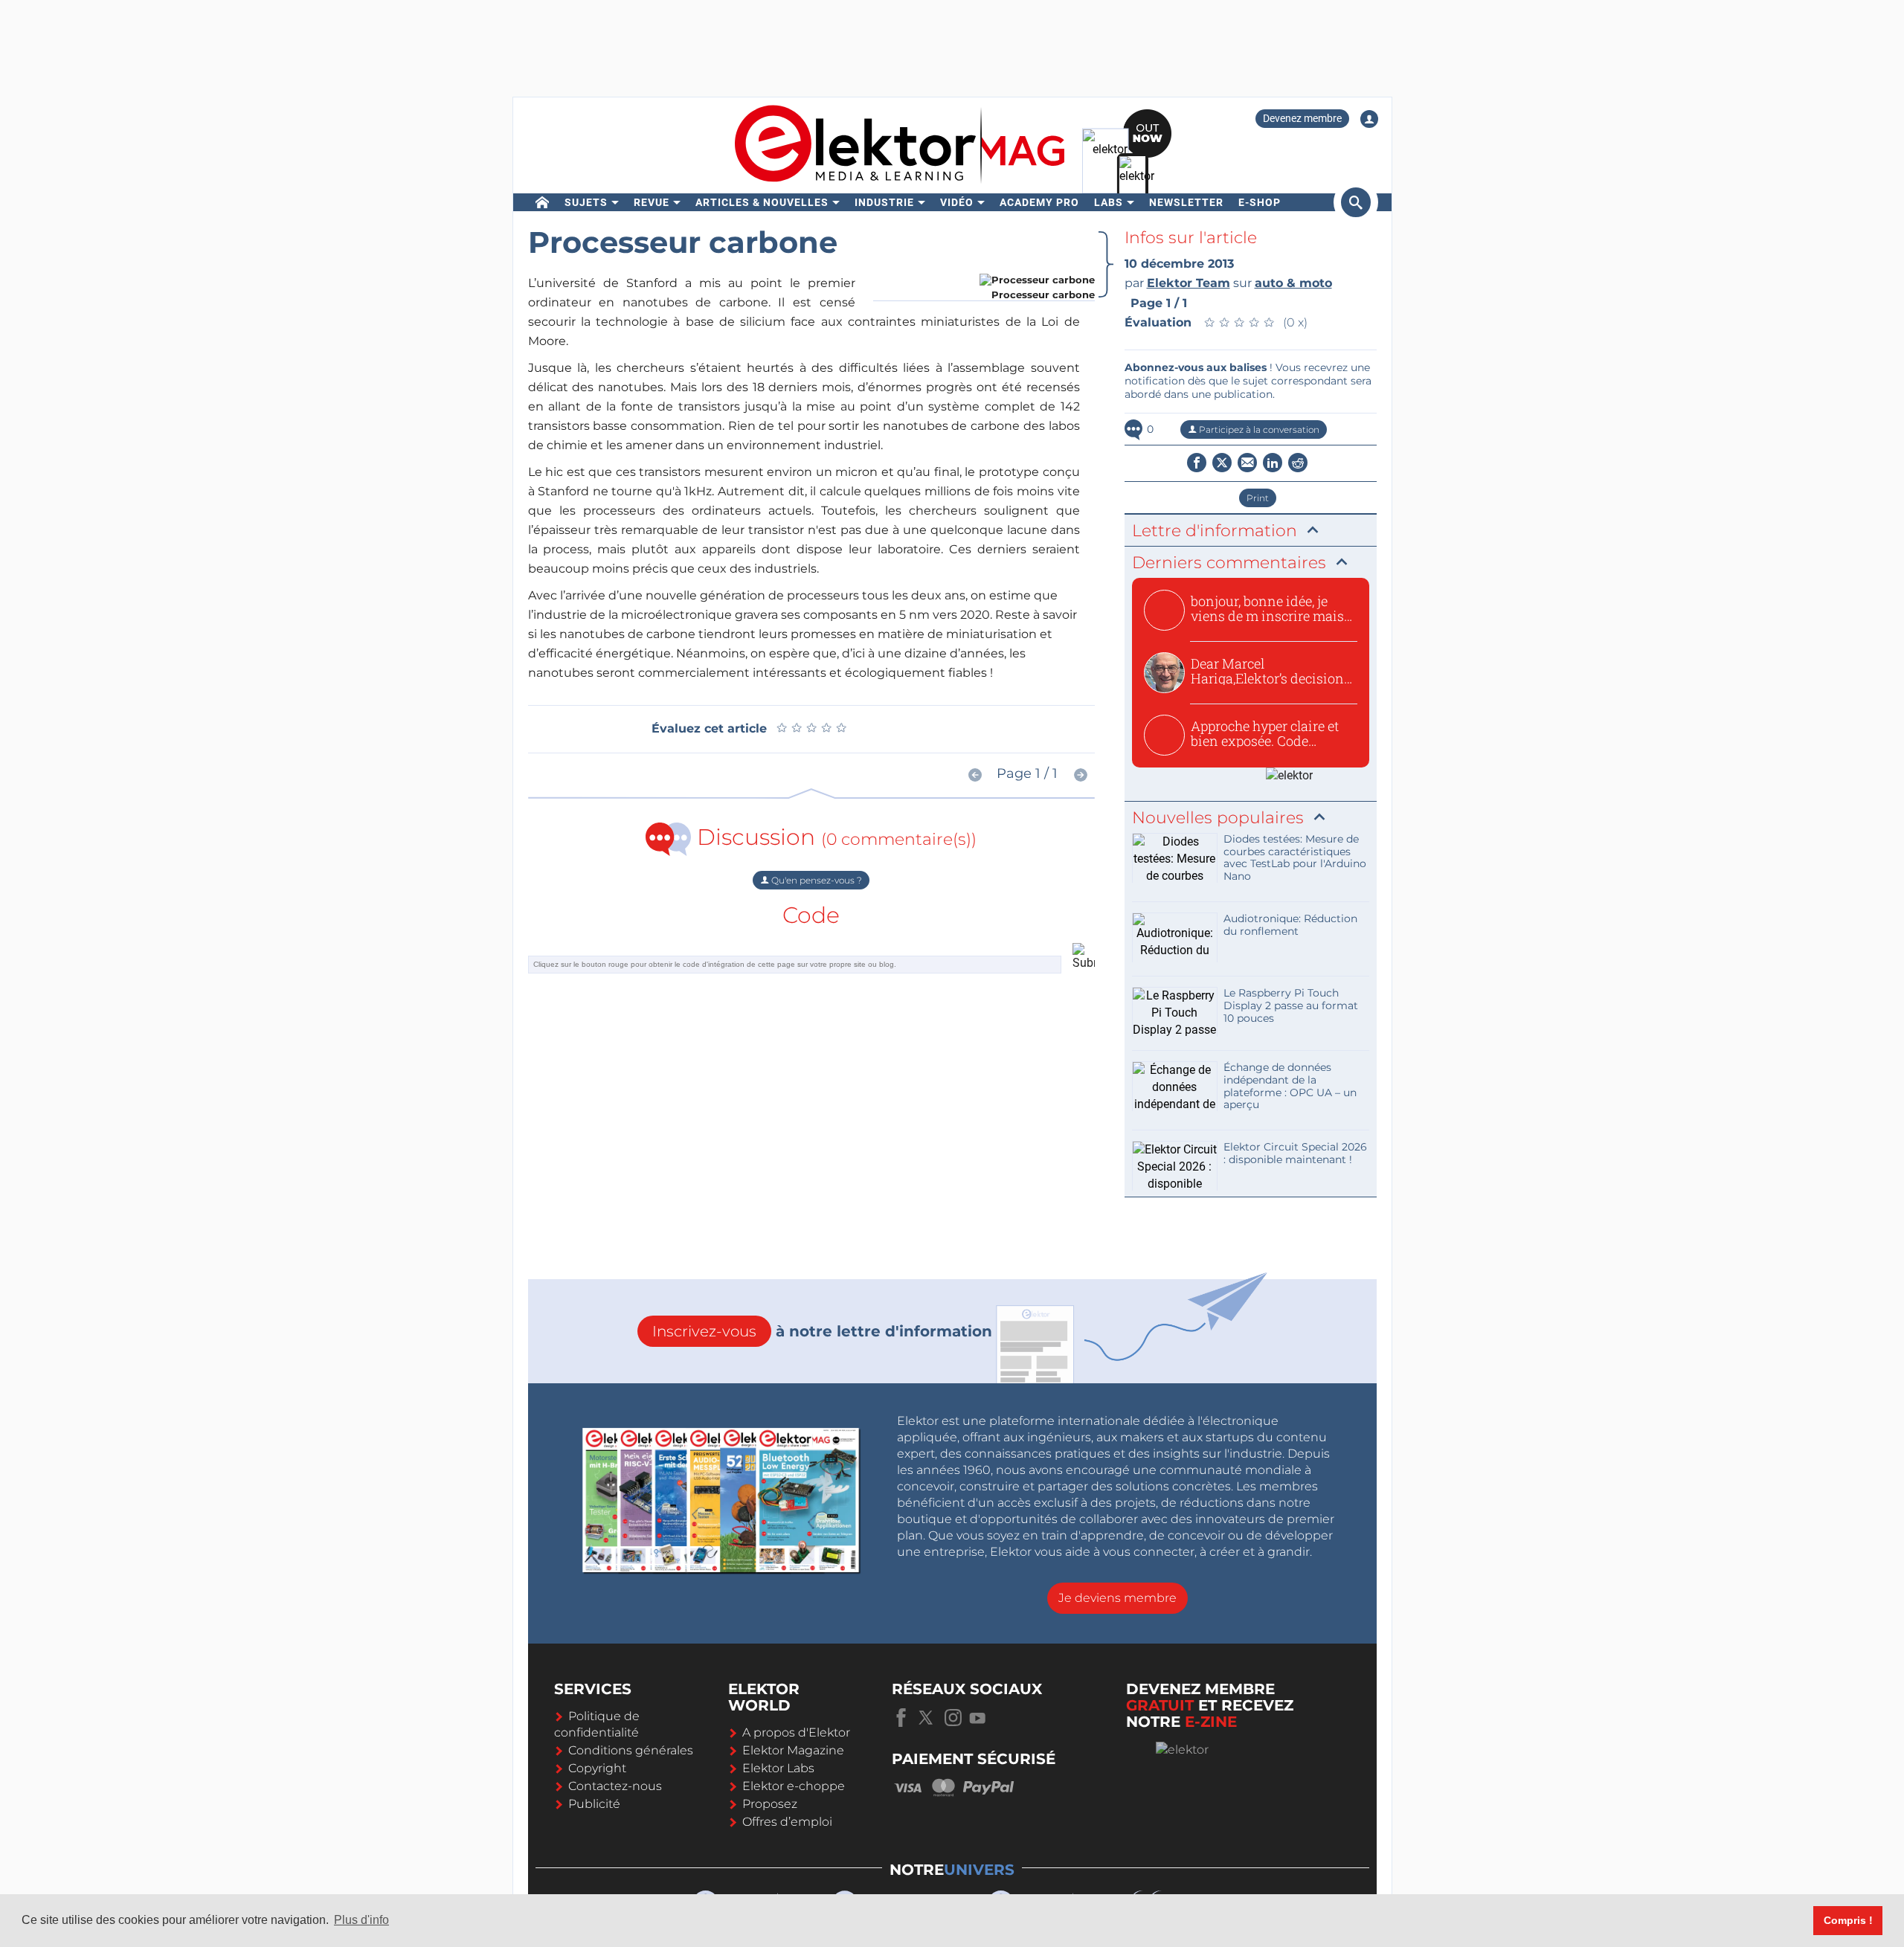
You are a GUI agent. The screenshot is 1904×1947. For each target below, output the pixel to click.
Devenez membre (1302, 118)
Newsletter (1186, 202)
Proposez (770, 1804)
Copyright (597, 1768)
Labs (1109, 202)
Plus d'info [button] (361, 1920)
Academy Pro (1039, 202)
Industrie (884, 202)
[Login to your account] (1369, 119)
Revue (652, 202)
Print (1258, 498)
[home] (543, 202)
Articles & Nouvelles (762, 202)
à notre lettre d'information (822, 1331)
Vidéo (957, 202)
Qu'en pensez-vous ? (816, 880)
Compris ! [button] (1848, 1920)
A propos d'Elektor (796, 1732)
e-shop (1260, 202)
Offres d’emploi (787, 1822)
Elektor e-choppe (794, 1786)
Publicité (594, 1804)
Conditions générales (631, 1750)
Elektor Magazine (793, 1750)
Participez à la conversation (1258, 429)
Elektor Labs (778, 1768)
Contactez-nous (615, 1786)
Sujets (586, 202)
